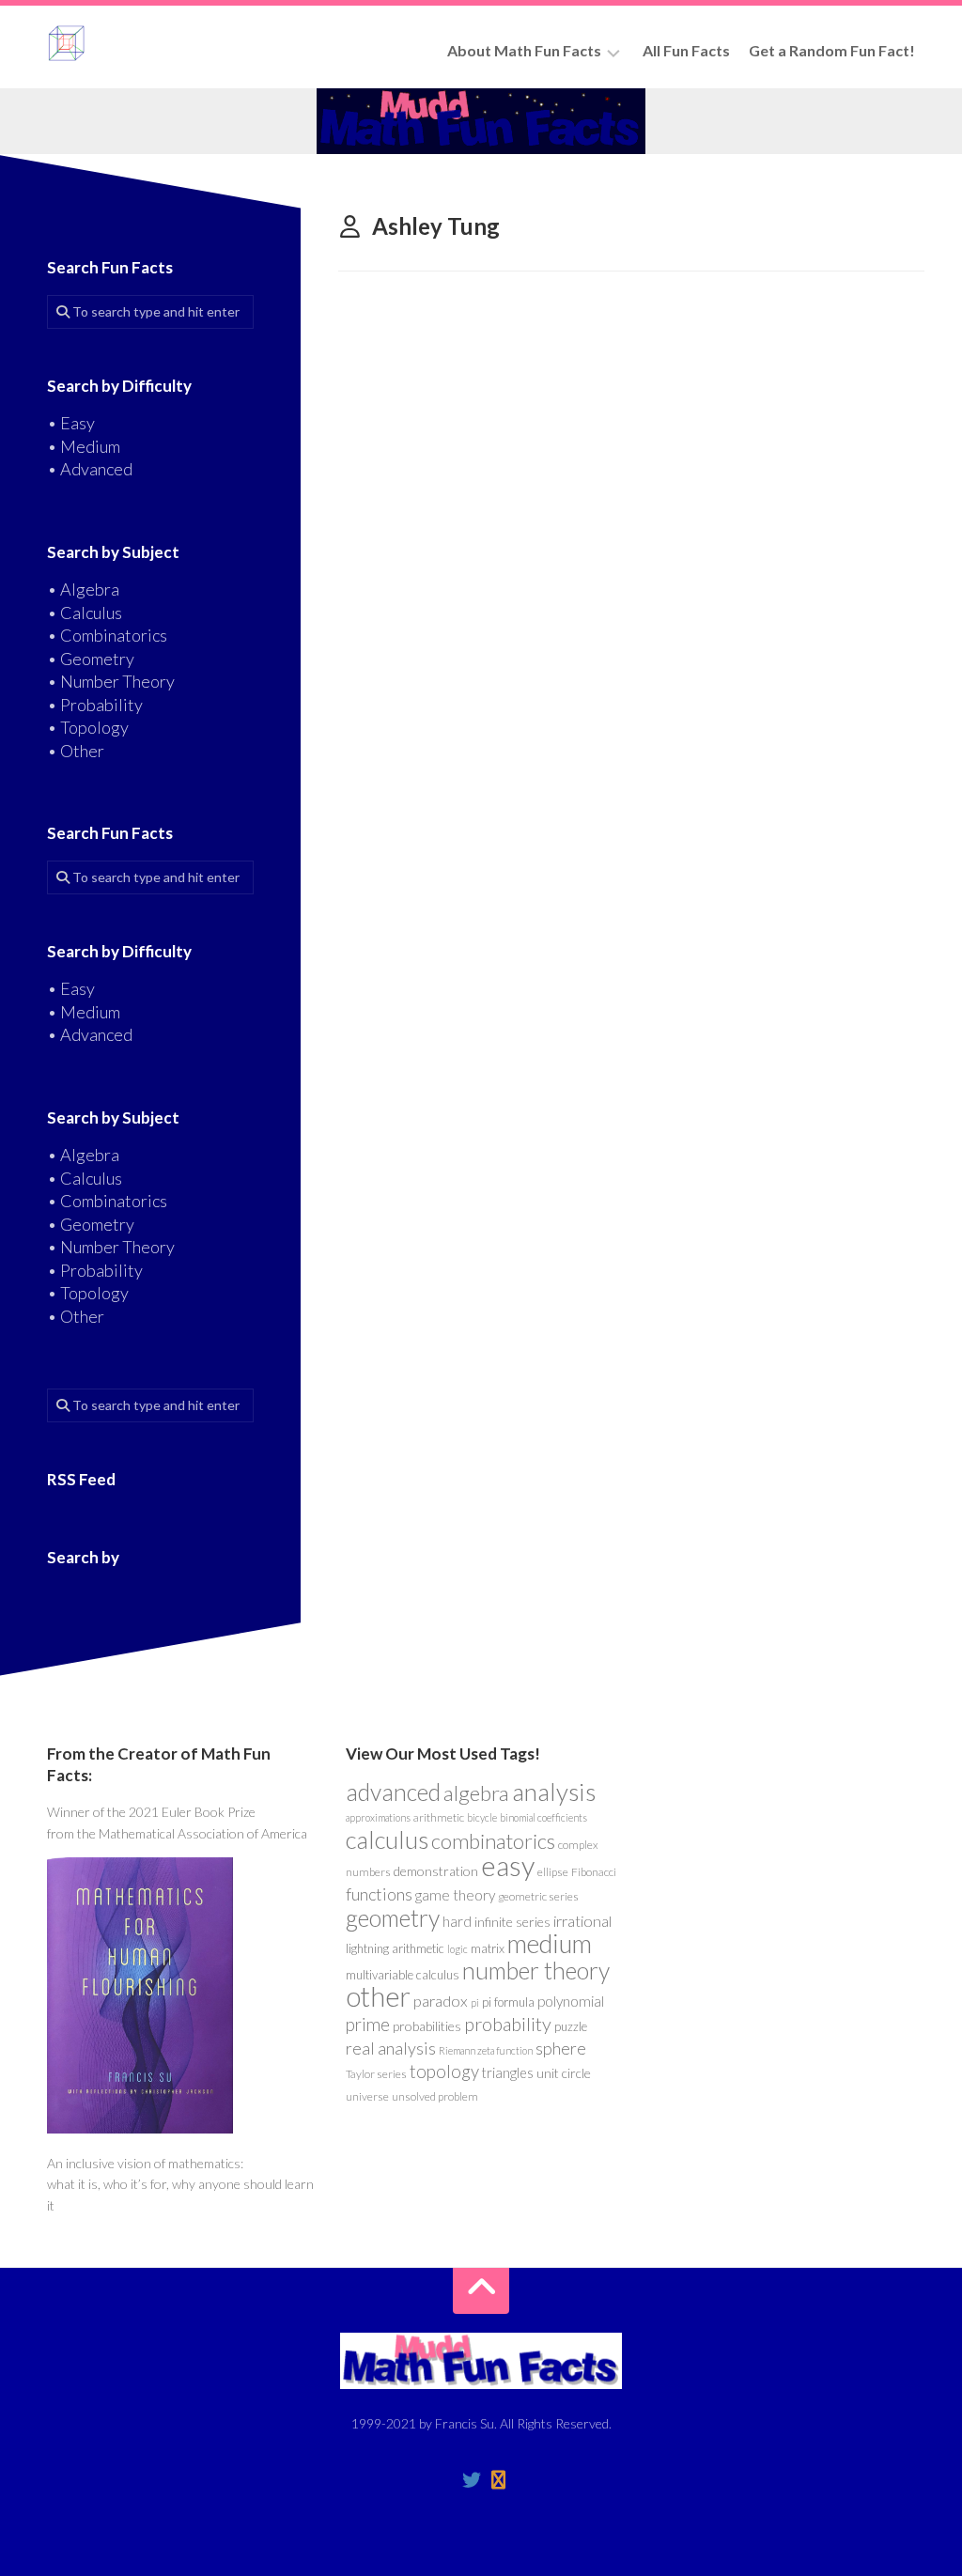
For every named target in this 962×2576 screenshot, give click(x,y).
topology (444, 2072)
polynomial (571, 2001)
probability (508, 2024)
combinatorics (493, 1841)
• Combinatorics (107, 635)
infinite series (512, 1922)
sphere (561, 2048)
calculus (387, 1839)
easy (508, 1865)
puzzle (571, 2026)
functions (379, 1894)
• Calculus (85, 613)
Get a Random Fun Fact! (832, 50)
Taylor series (376, 2074)
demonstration (436, 1871)
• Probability (95, 705)
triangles (508, 2073)
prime (368, 2025)
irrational (582, 1921)
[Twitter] (472, 2480)
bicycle (482, 1817)
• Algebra (83, 589)
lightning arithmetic (395, 1948)
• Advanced (90, 469)
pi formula (508, 2002)
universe (367, 2096)
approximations (378, 1817)
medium (550, 1943)
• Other (76, 751)
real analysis (391, 2048)
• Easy (71, 423)
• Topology (88, 727)
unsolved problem (435, 2096)
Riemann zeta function (486, 2050)
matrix (488, 1948)
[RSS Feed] (498, 2480)
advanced (393, 1792)
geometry (393, 1917)
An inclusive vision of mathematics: (145, 2163)
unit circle (564, 2073)
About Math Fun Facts (524, 50)
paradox (441, 2001)
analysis (554, 1792)
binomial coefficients (543, 1817)
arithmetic (439, 1817)
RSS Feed (81, 1479)
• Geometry (91, 659)
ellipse (553, 1872)
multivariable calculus (403, 1975)
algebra (476, 1793)
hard (457, 1921)
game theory (455, 1895)
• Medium (84, 446)
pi (475, 2002)
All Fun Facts (686, 50)
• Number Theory (111, 681)
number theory (536, 1970)
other (378, 1996)
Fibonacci (594, 1872)
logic (458, 1949)
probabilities (427, 2026)
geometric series (538, 1896)
